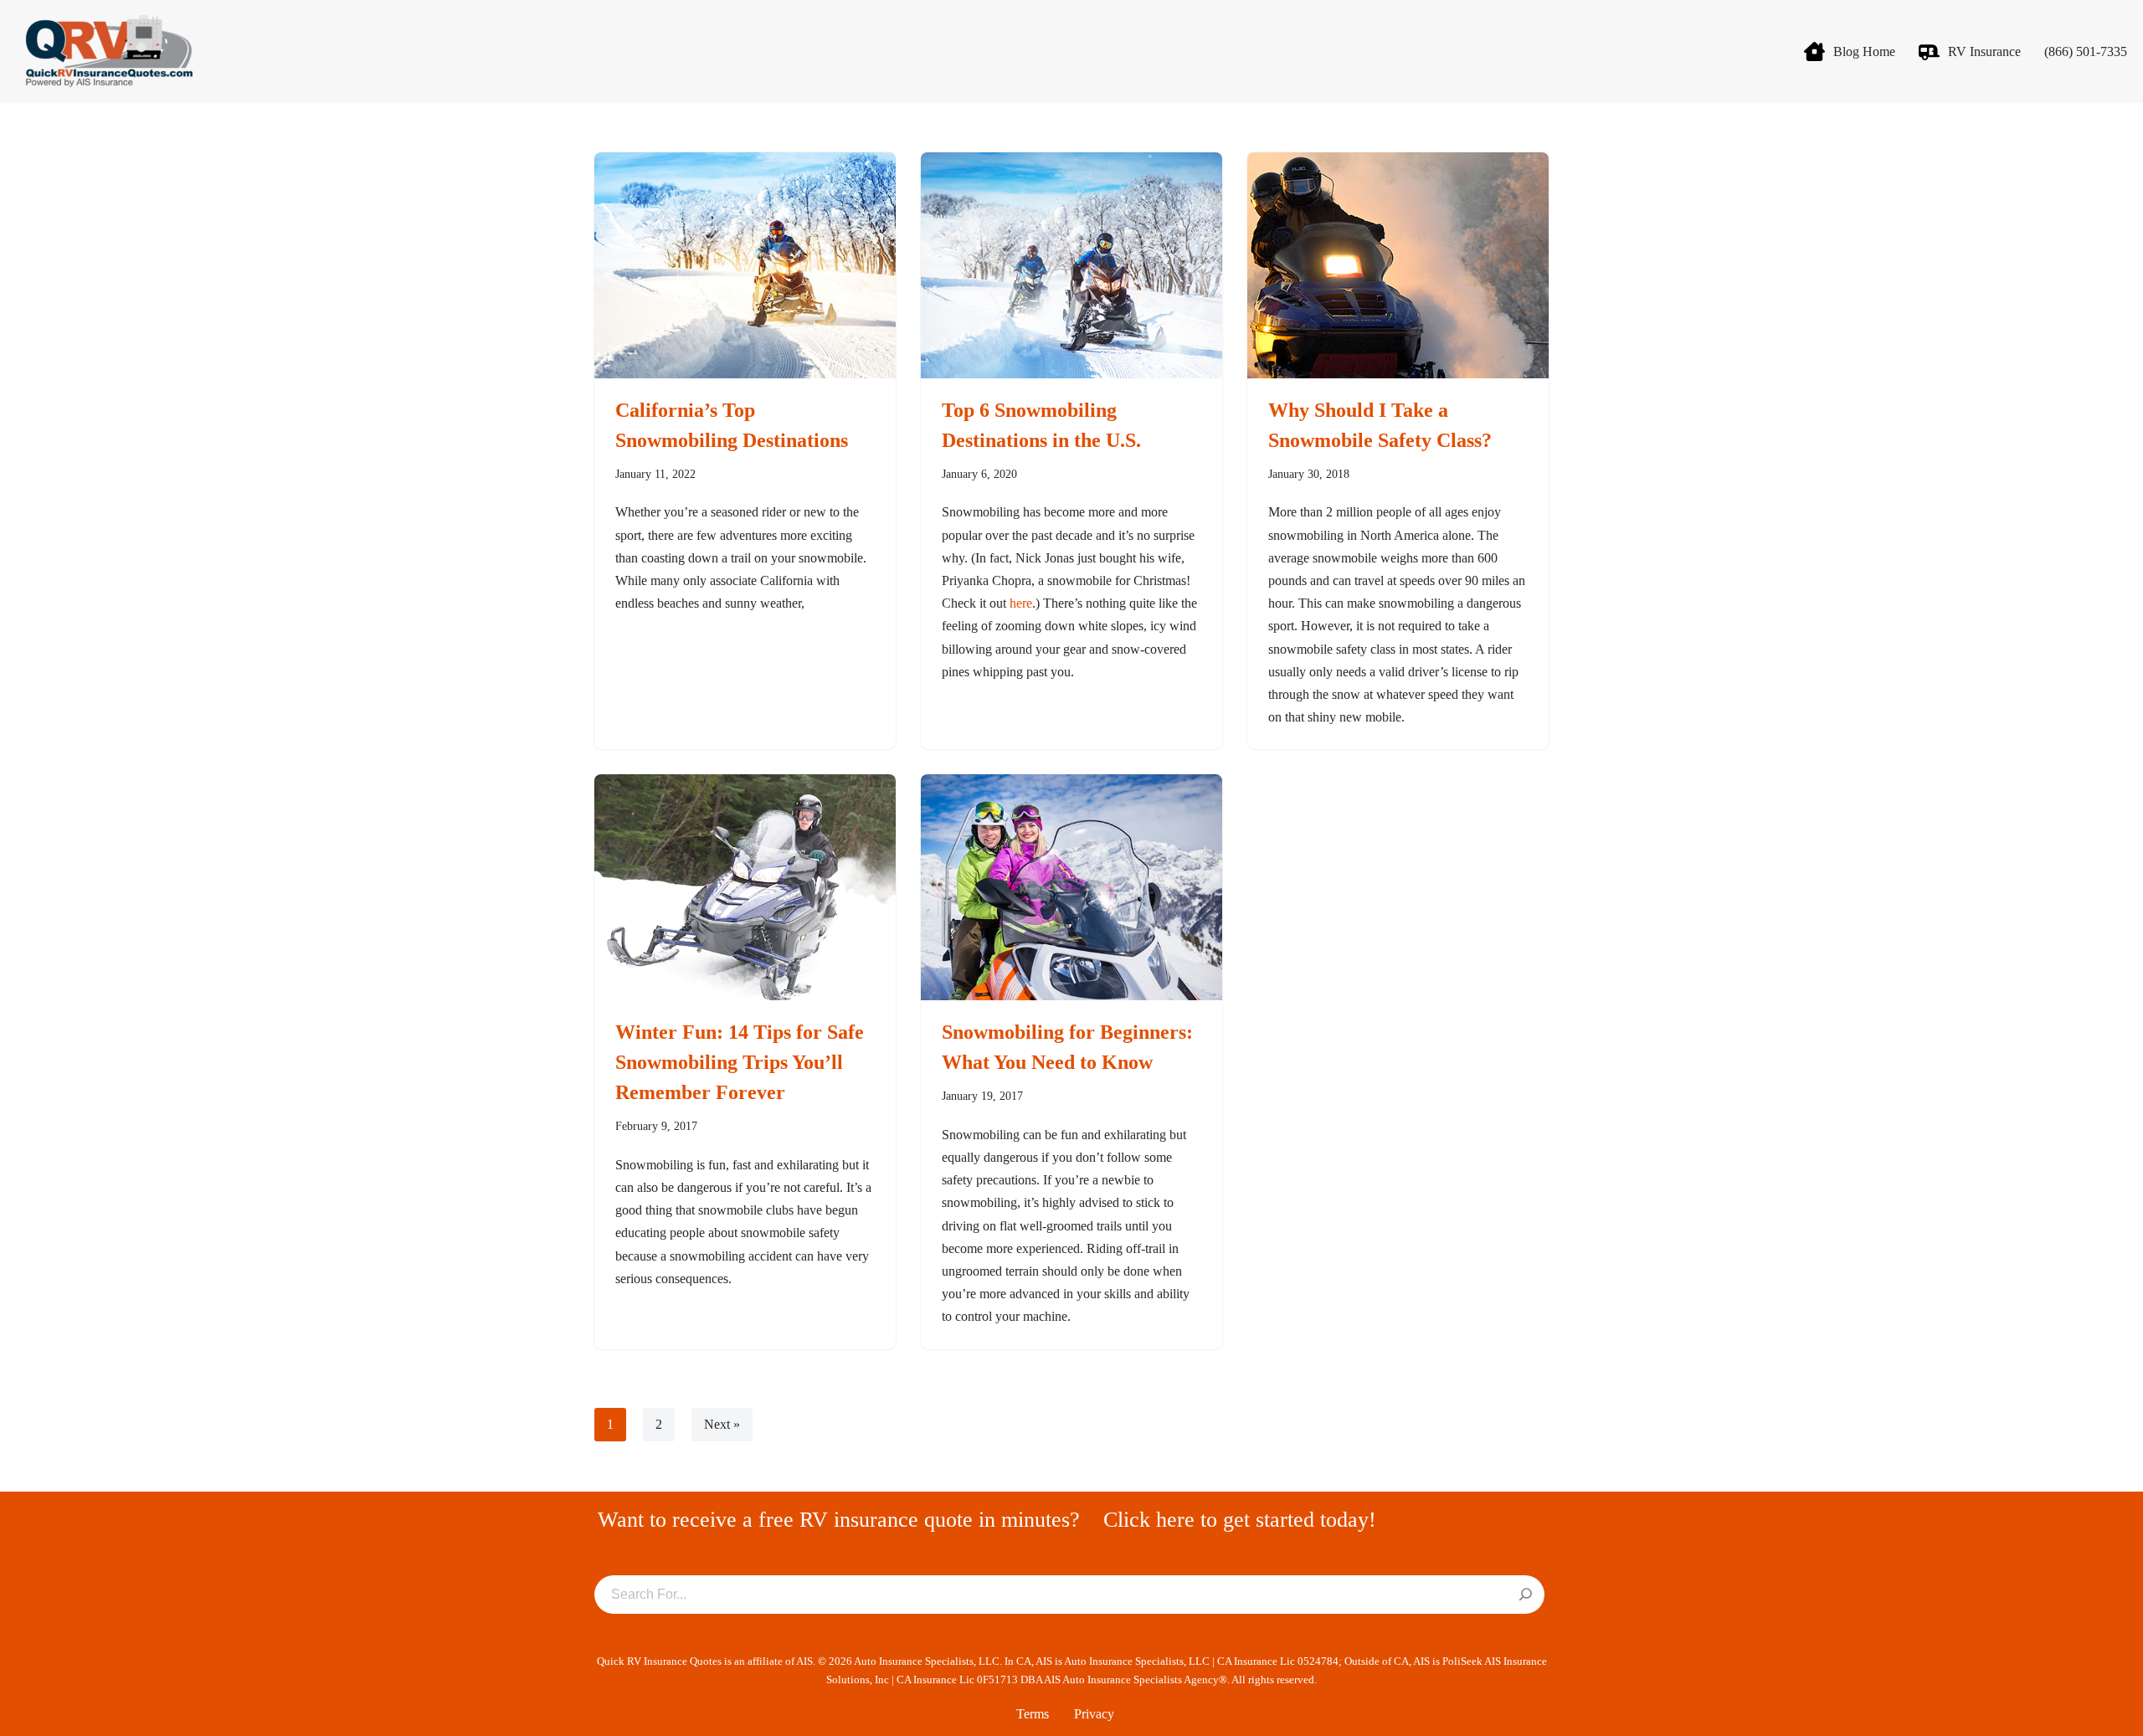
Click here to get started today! (1240, 1520)
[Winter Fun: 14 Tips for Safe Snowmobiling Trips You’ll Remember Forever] (745, 887)
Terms (1033, 1714)
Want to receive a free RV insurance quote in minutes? (839, 1520)
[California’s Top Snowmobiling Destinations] (745, 265)
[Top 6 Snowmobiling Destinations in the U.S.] (1071, 265)
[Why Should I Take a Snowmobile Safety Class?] (1398, 265)
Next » (722, 1424)
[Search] (1526, 1595)
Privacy (1094, 1714)
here (1021, 603)
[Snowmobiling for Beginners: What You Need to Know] (1071, 887)
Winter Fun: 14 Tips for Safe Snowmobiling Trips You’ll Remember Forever (740, 1062)
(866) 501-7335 (2086, 51)
